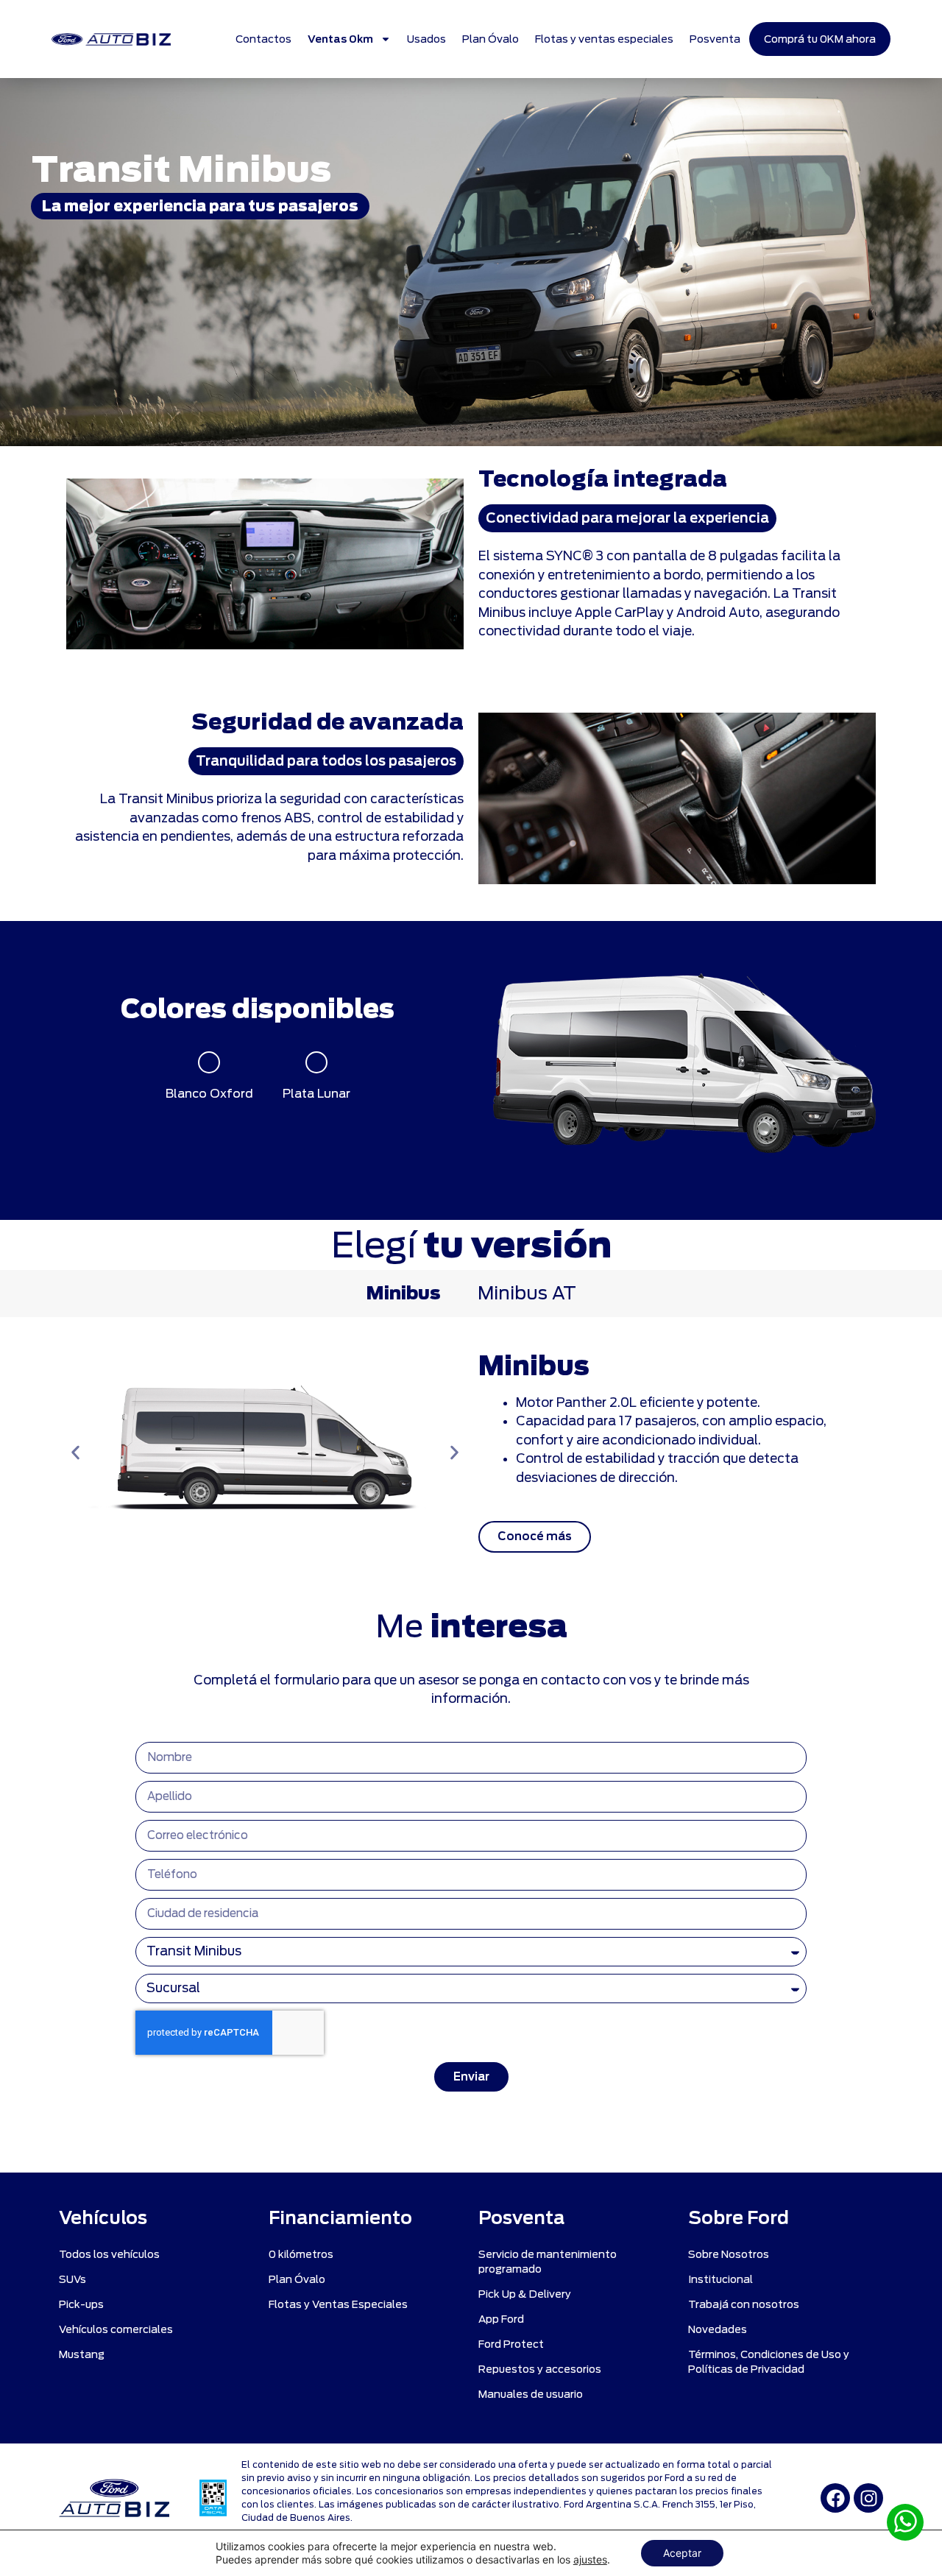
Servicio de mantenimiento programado (548, 2262)
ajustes (590, 2559)
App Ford (501, 2319)
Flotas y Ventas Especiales (338, 2304)
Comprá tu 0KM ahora (820, 39)
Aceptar (682, 2553)
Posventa (715, 39)
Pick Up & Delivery (525, 2294)
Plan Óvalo (491, 39)
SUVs (72, 2279)
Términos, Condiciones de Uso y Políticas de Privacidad (769, 2362)
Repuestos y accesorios (540, 2369)
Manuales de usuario (531, 2394)
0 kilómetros (301, 2254)
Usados (426, 39)
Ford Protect (511, 2344)
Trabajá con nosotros (744, 2304)
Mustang (82, 2354)
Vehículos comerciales (116, 2329)
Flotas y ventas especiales (604, 39)
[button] (75, 1453)
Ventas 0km (340, 39)
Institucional (720, 2279)
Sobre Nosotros (729, 2254)
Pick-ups (81, 2304)
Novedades (718, 2329)
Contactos (263, 39)
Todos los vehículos (109, 2254)
